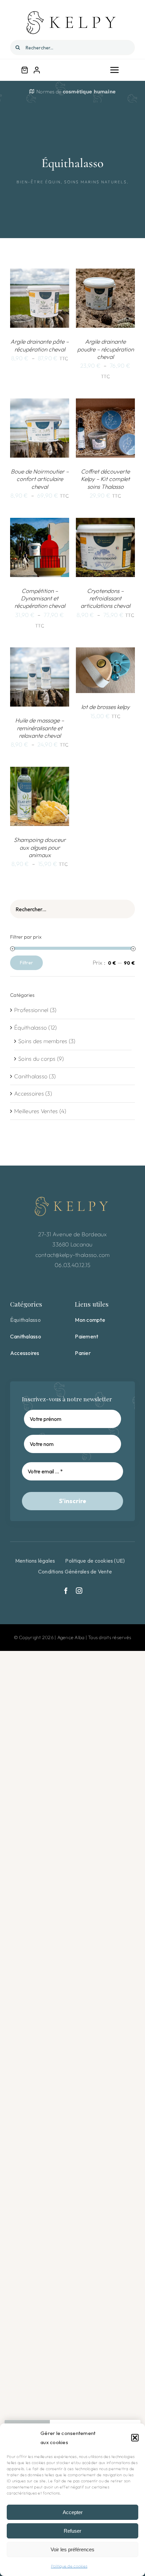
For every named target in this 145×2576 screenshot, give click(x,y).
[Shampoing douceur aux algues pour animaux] (40, 772)
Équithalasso (31, 1027)
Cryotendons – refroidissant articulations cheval (105, 598)
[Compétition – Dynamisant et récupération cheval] (40, 523)
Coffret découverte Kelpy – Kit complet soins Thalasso (105, 479)
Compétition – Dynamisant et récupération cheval (40, 598)
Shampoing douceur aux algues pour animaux (40, 847)
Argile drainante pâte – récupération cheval (40, 345)
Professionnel (31, 1010)
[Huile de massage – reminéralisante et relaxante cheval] (40, 652)
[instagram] (79, 1591)
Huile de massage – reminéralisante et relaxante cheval (40, 728)
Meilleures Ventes (36, 1111)
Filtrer (26, 963)
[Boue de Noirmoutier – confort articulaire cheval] (40, 403)
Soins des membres (43, 1041)
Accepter (73, 2512)
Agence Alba (71, 1637)
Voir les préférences (72, 2549)
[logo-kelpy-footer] (72, 1199)
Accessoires (29, 1093)
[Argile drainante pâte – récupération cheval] (40, 273)
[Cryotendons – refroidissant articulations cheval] (105, 523)
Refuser (72, 2531)
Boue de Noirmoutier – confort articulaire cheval (40, 479)
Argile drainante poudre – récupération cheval (106, 349)
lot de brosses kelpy (106, 707)
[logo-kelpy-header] (72, 13)
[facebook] (66, 1591)
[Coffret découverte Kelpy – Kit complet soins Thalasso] (105, 403)
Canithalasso (31, 1076)
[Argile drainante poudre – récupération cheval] (105, 273)
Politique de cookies (69, 2566)
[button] (135, 2438)
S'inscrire (73, 1501)
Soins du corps (37, 1059)
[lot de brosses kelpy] (105, 652)
